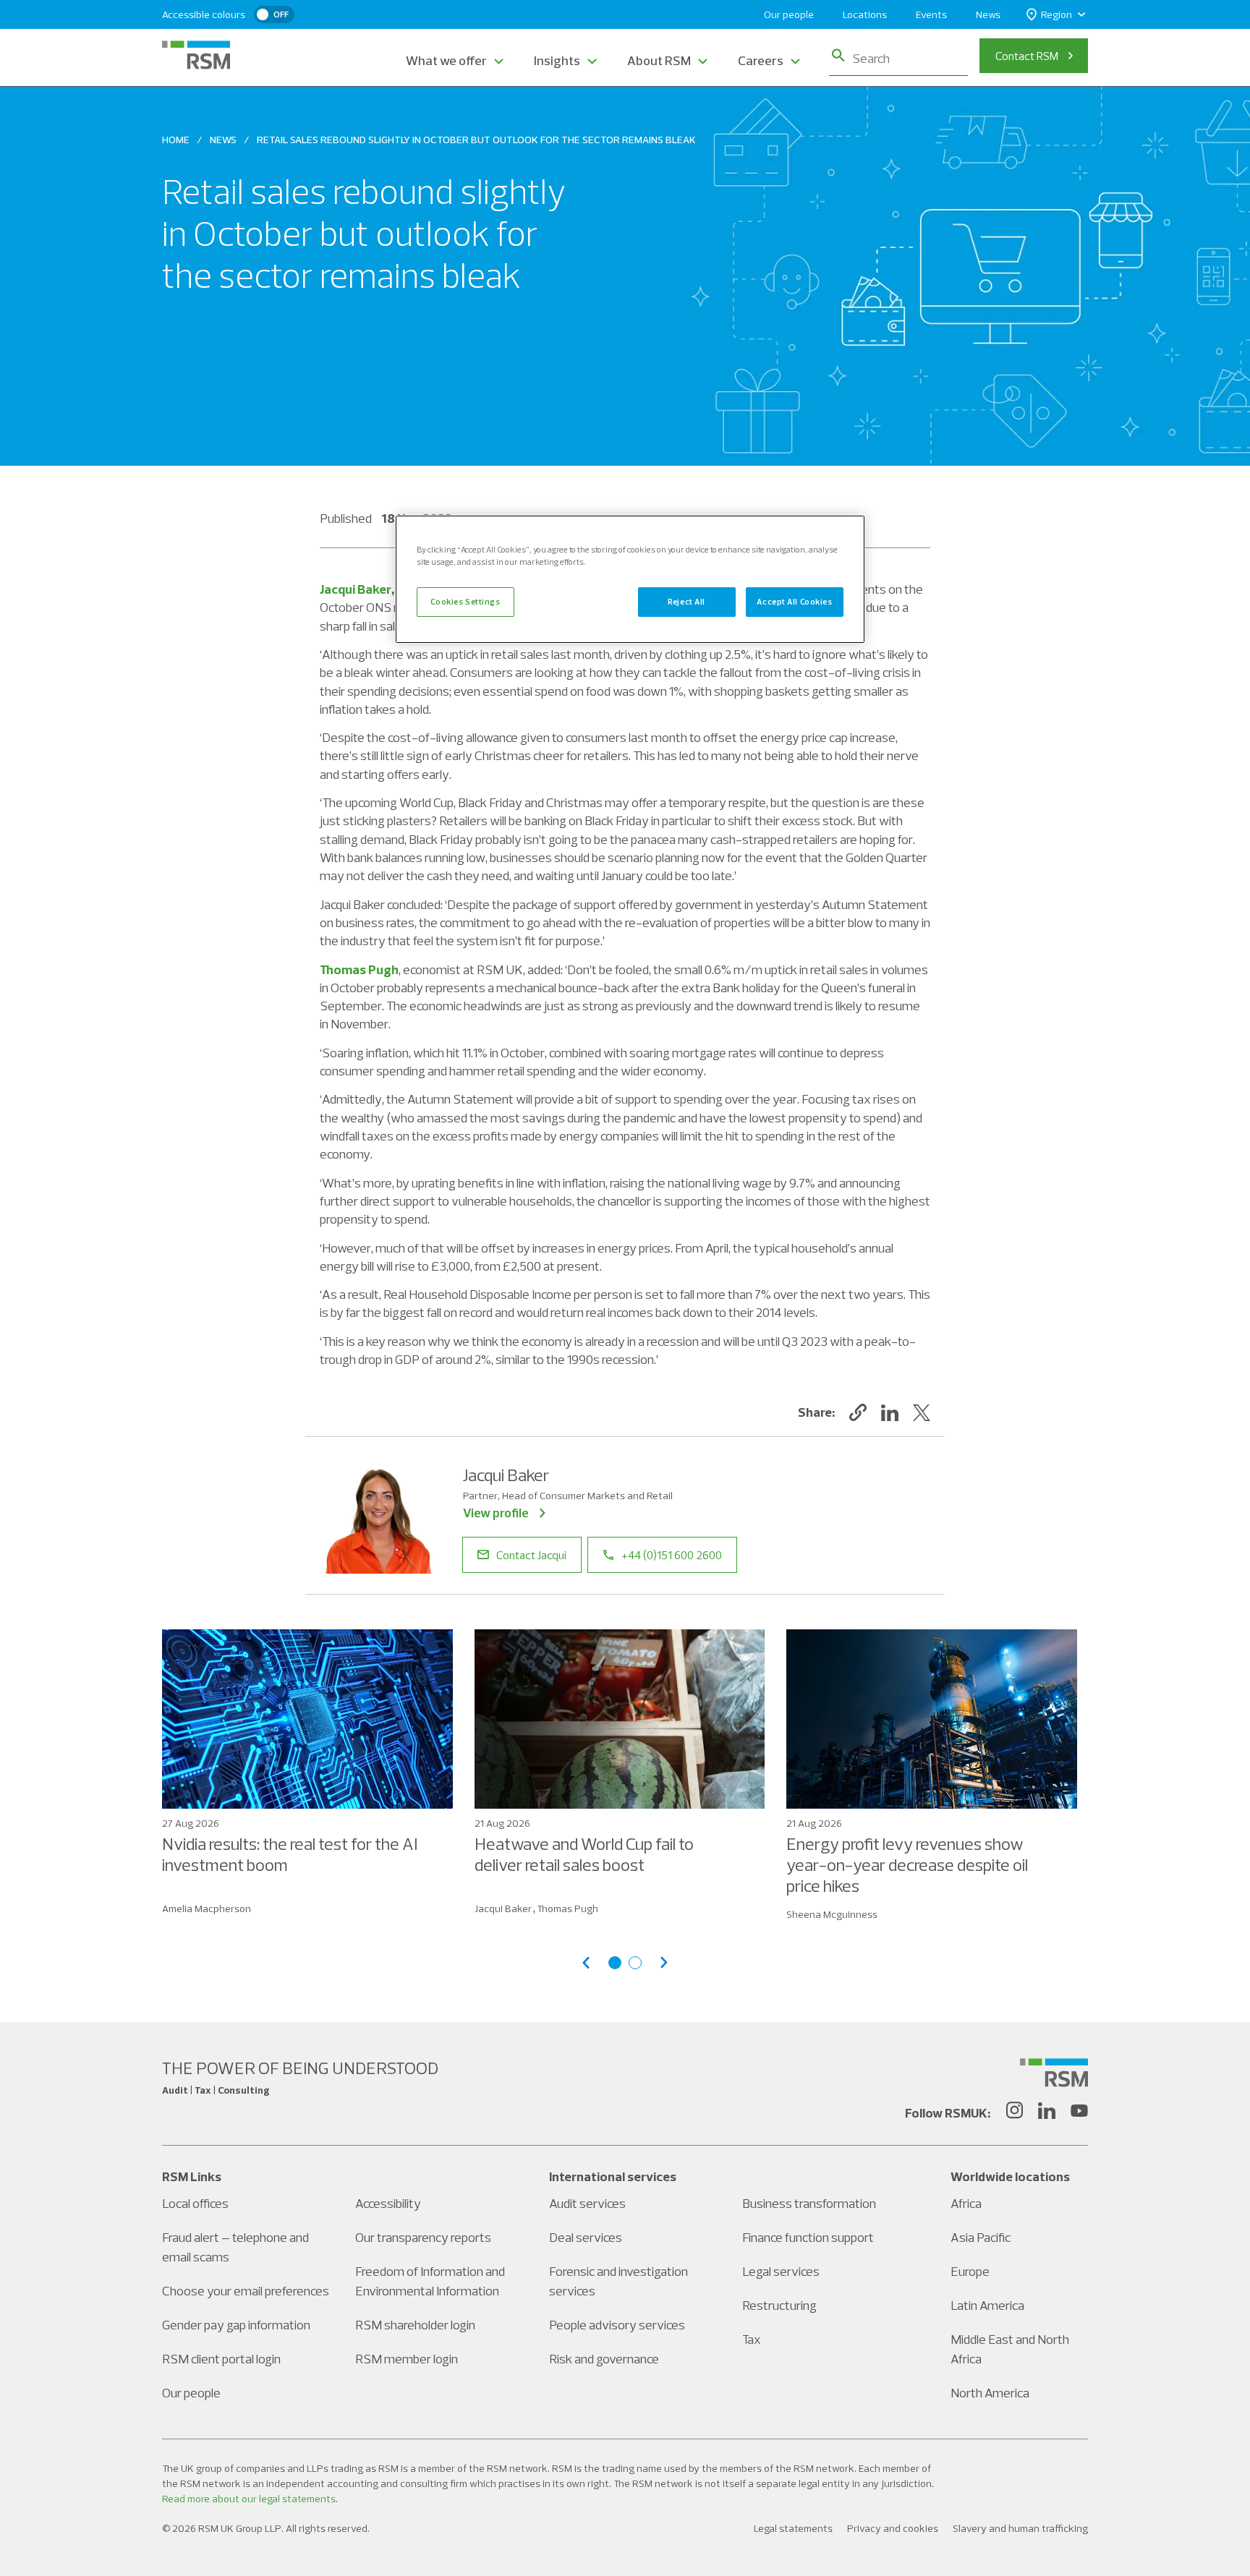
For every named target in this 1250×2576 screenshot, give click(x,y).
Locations (865, 14)
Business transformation (809, 2203)
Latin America (987, 2305)
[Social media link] (1054, 2073)
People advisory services (617, 2325)
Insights (557, 60)
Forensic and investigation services (618, 2281)
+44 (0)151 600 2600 (672, 1555)
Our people (789, 14)
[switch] (274, 14)
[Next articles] (664, 1962)
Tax (752, 2339)
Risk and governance (604, 2359)
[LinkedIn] (1047, 2112)
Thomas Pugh (359, 969)
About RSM (659, 60)
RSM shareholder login (415, 2325)
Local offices (195, 2203)
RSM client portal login (221, 2359)
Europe (970, 2271)
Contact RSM (1027, 56)
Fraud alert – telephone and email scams (235, 2247)
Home (176, 140)
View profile (496, 1513)
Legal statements (793, 2528)
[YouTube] (1079, 2112)
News (988, 14)
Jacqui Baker (356, 589)
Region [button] (1056, 14)
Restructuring (779, 2305)
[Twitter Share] (922, 1412)
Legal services (781, 2271)
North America (990, 2393)
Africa (966, 2203)
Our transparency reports (423, 2237)
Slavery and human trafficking (1020, 2528)
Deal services (586, 2237)
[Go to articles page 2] (635, 1963)
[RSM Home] (196, 55)
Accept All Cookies (794, 602)
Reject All (686, 602)
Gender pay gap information (236, 2325)
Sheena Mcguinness (832, 1914)
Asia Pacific (981, 2237)
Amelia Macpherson (207, 1908)
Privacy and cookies (893, 2528)
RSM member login (407, 2359)
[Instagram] (1014, 2112)
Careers (761, 60)
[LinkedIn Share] (890, 1412)
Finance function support (808, 2237)
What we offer (446, 60)
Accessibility (388, 2203)
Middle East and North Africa (1010, 2349)
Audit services (587, 2203)
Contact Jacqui (531, 1555)
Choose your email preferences (246, 2291)
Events (931, 14)
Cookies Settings (465, 602)
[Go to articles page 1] (615, 1963)
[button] (858, 1412)
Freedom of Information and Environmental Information (430, 2281)
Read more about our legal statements (249, 2499)
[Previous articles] (586, 1962)
